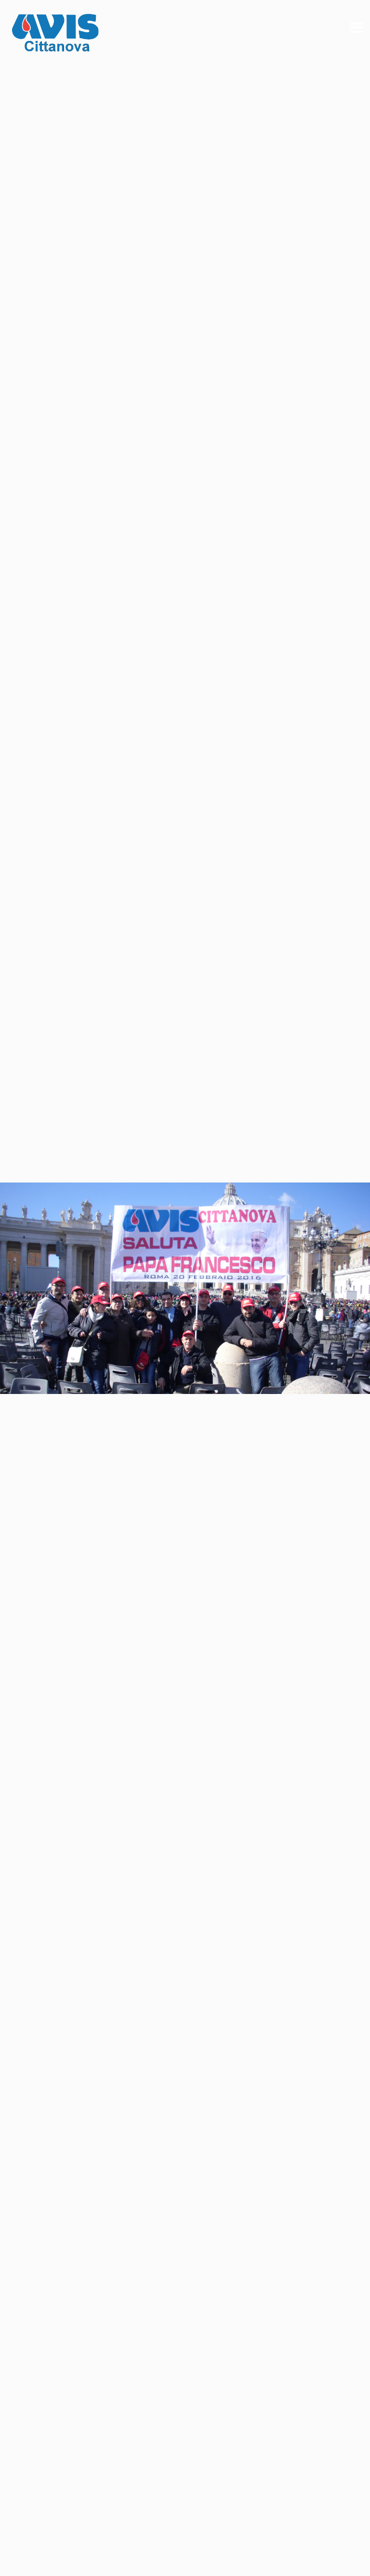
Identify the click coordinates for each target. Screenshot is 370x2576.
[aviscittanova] (55, 35)
